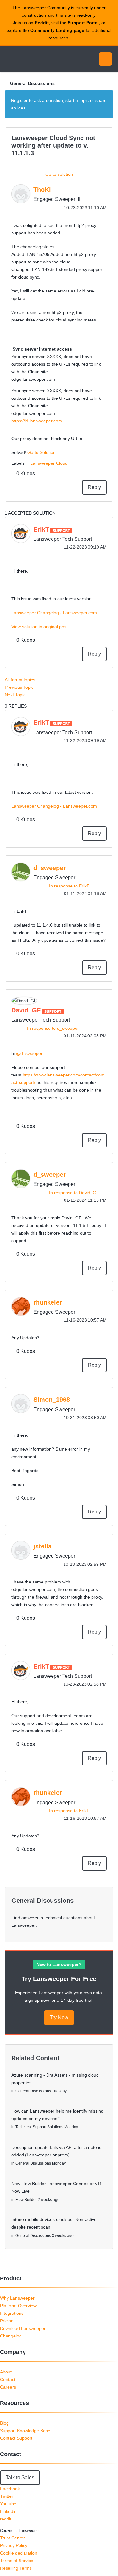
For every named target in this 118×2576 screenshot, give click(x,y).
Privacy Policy (14, 2545)
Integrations (12, 2313)
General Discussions (32, 83)
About (6, 2372)
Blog (4, 2423)
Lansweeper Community (35, 59)
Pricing (7, 2321)
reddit (6, 2519)
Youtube (8, 2504)
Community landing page (57, 30)
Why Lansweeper (17, 2298)
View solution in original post (39, 627)
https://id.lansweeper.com (37, 421)
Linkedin (8, 2511)
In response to (69, 886)
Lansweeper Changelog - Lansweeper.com (54, 613)
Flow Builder (26, 2200)
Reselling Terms (16, 2568)
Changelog (11, 2336)
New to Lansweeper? (59, 1964)
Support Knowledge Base (25, 2431)
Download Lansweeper (23, 2328)
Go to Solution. (42, 452)
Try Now (59, 2017)
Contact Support (16, 2438)
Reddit (42, 23)
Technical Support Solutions (39, 2127)
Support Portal (83, 23)
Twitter (7, 2496)
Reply (94, 487)
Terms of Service (17, 2561)
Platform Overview (18, 2306)
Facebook (10, 2489)
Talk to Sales (20, 2477)
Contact (8, 2379)
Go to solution (59, 174)
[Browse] (9, 59)
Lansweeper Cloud (49, 463)
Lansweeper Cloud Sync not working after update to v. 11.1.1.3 (53, 145)
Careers (8, 2387)
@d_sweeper (29, 1053)
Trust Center (12, 2538)
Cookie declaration (19, 2553)
